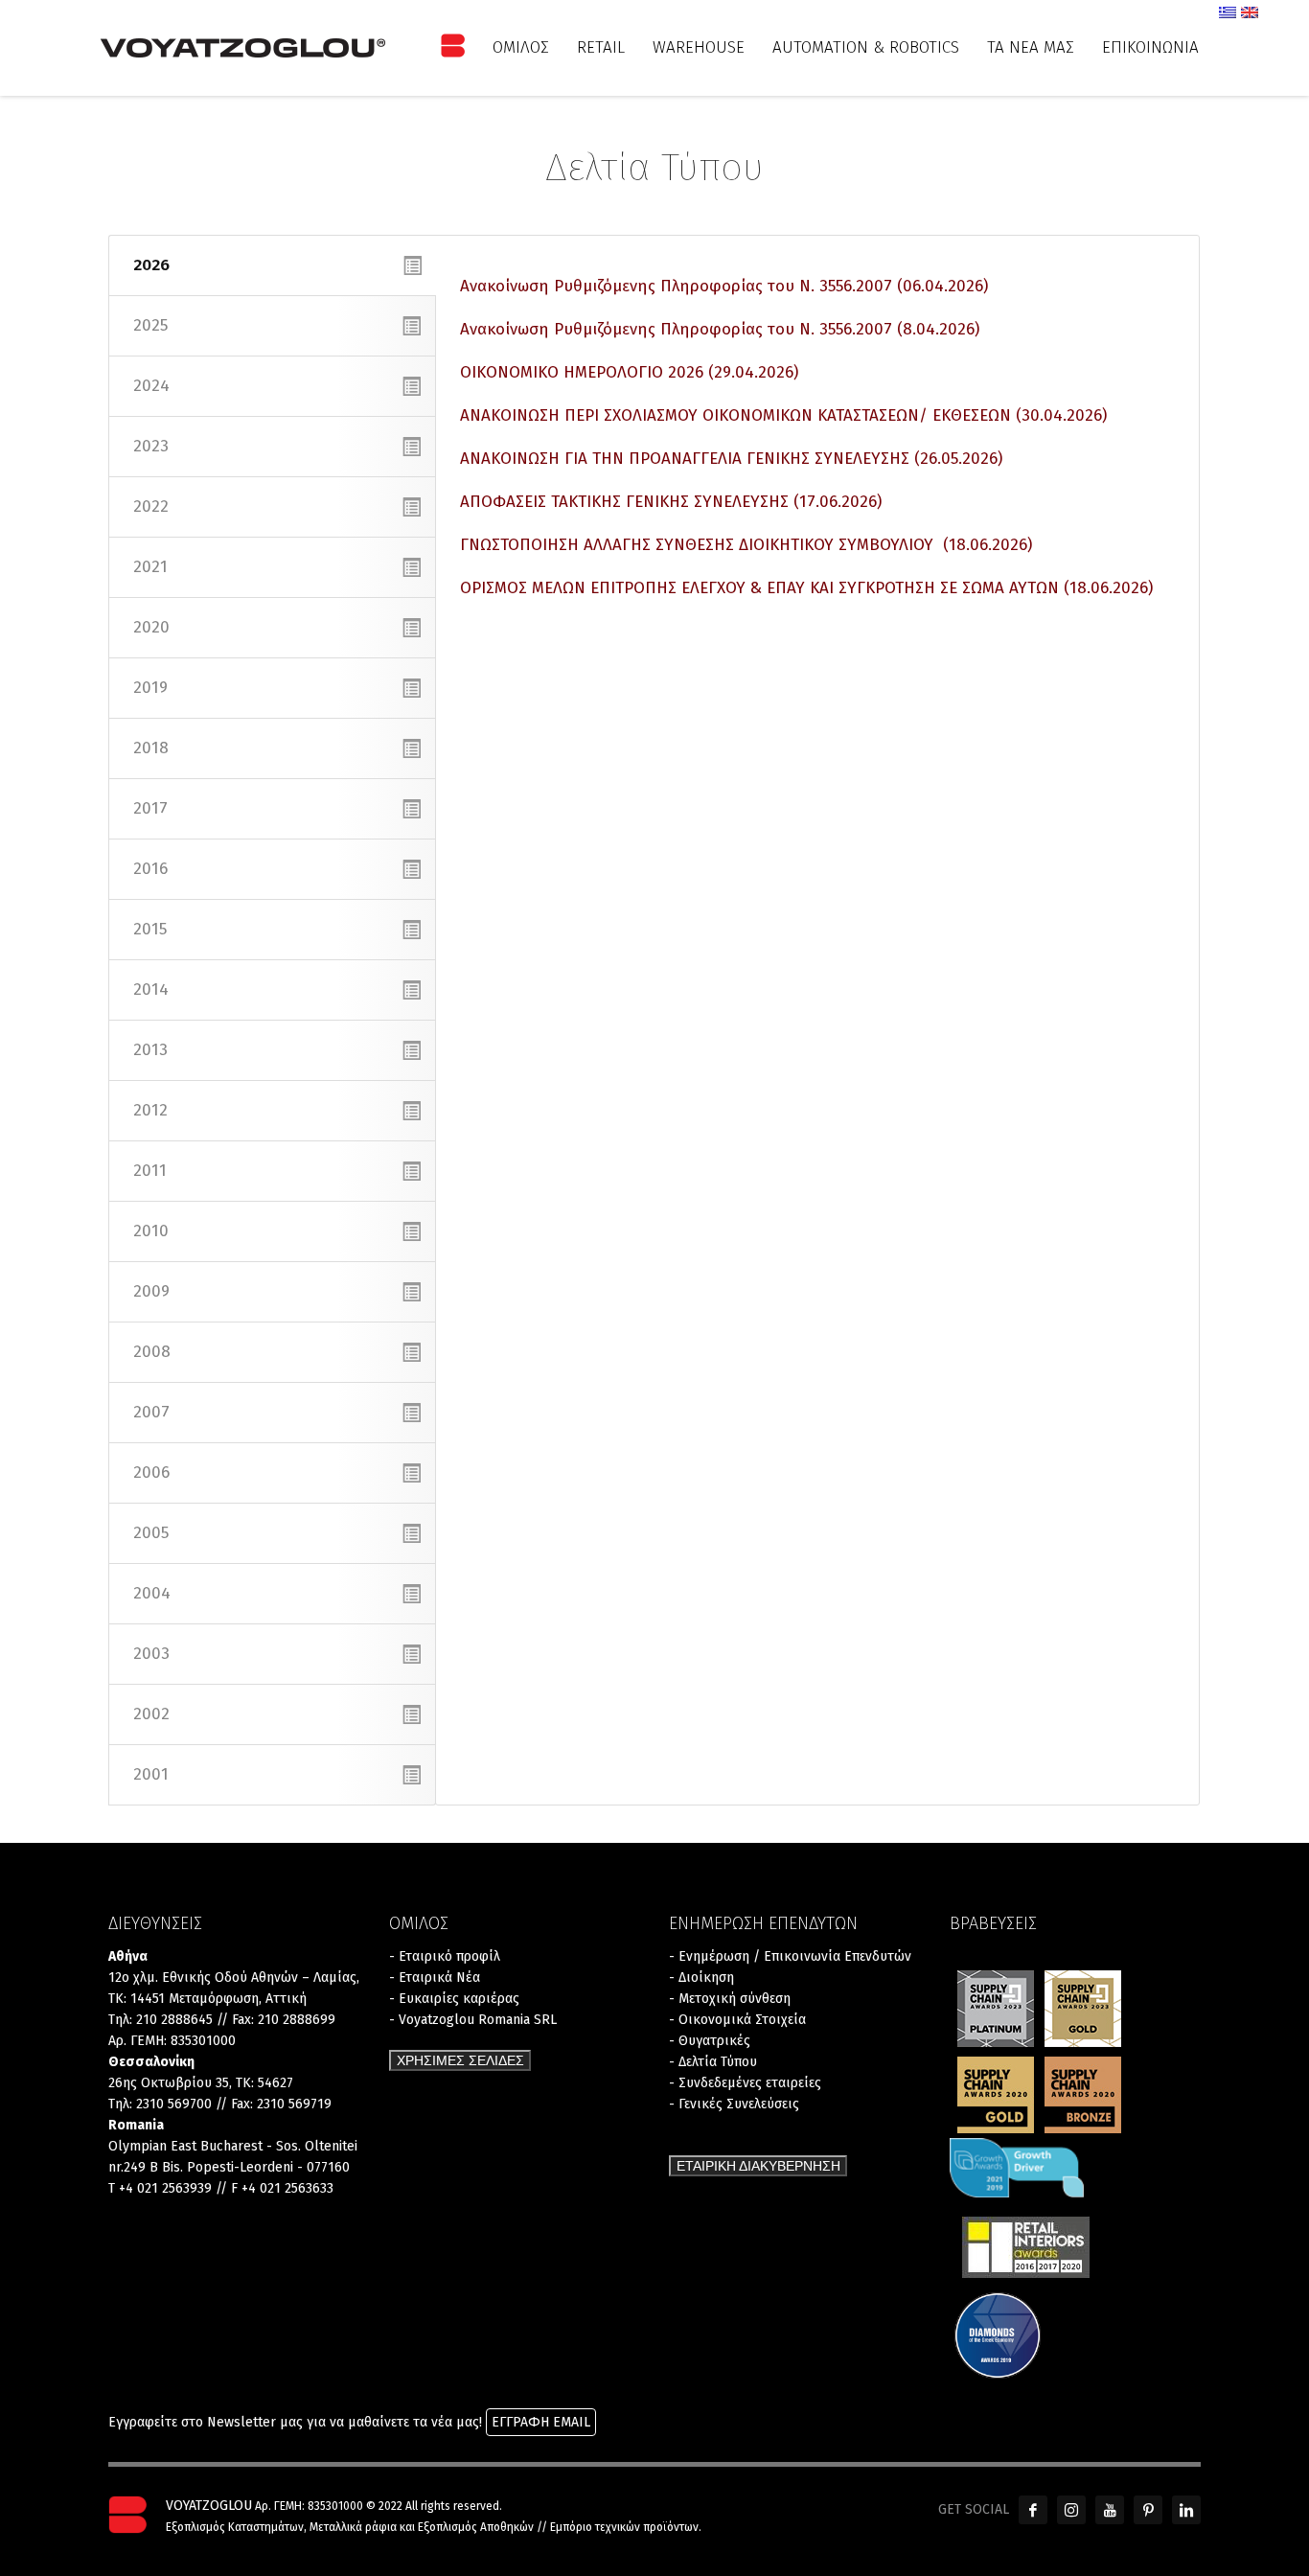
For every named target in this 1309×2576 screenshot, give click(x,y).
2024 (151, 386)
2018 (151, 748)
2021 (150, 567)
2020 (151, 627)
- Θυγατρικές (710, 2041)
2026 (151, 265)
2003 (151, 1654)
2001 (151, 1774)
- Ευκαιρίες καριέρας (454, 1999)
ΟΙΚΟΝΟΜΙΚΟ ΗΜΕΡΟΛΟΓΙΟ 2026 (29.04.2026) (629, 372)
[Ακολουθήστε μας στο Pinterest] (1148, 2510)
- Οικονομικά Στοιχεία (737, 2020)
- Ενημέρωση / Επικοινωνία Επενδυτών (790, 1956)
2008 (152, 1352)
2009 (151, 1291)
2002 (151, 1714)
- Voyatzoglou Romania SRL (473, 2020)
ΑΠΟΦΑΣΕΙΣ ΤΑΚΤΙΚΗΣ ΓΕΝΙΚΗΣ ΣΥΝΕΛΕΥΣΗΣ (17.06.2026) (671, 502)
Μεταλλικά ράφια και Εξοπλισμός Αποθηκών (422, 2527)
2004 (152, 1593)
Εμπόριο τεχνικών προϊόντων (624, 2527)
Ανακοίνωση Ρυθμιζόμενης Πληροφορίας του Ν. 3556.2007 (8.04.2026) (720, 329)
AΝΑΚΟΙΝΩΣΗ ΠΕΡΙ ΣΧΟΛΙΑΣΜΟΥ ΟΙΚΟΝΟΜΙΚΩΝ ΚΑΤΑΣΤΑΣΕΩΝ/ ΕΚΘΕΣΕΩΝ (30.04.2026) (783, 415)
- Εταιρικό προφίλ (445, 1956)
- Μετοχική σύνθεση (730, 1999)
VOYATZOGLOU (209, 2506)
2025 (150, 325)
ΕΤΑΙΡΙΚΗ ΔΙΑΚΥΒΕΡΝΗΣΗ (758, 2166)
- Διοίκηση (701, 1978)
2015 (150, 929)
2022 (151, 506)
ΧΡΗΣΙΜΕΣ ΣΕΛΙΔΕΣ (460, 2060)
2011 (150, 1171)
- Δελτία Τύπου (713, 2062)
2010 (151, 1231)
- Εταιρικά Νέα (435, 1978)
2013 (150, 1050)
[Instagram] (1071, 2510)
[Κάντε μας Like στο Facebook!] (1033, 2510)
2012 (150, 1110)
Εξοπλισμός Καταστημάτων (235, 2527)
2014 (151, 989)
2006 (151, 1472)
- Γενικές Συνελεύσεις (734, 2104)
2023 (151, 446)
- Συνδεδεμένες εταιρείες (745, 2083)
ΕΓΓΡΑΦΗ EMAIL (541, 2422)
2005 (151, 1533)
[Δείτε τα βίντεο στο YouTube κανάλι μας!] (1110, 2510)
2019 (150, 688)
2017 (150, 808)
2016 (150, 869)
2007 (151, 1412)
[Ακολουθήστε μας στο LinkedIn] (1186, 2510)
